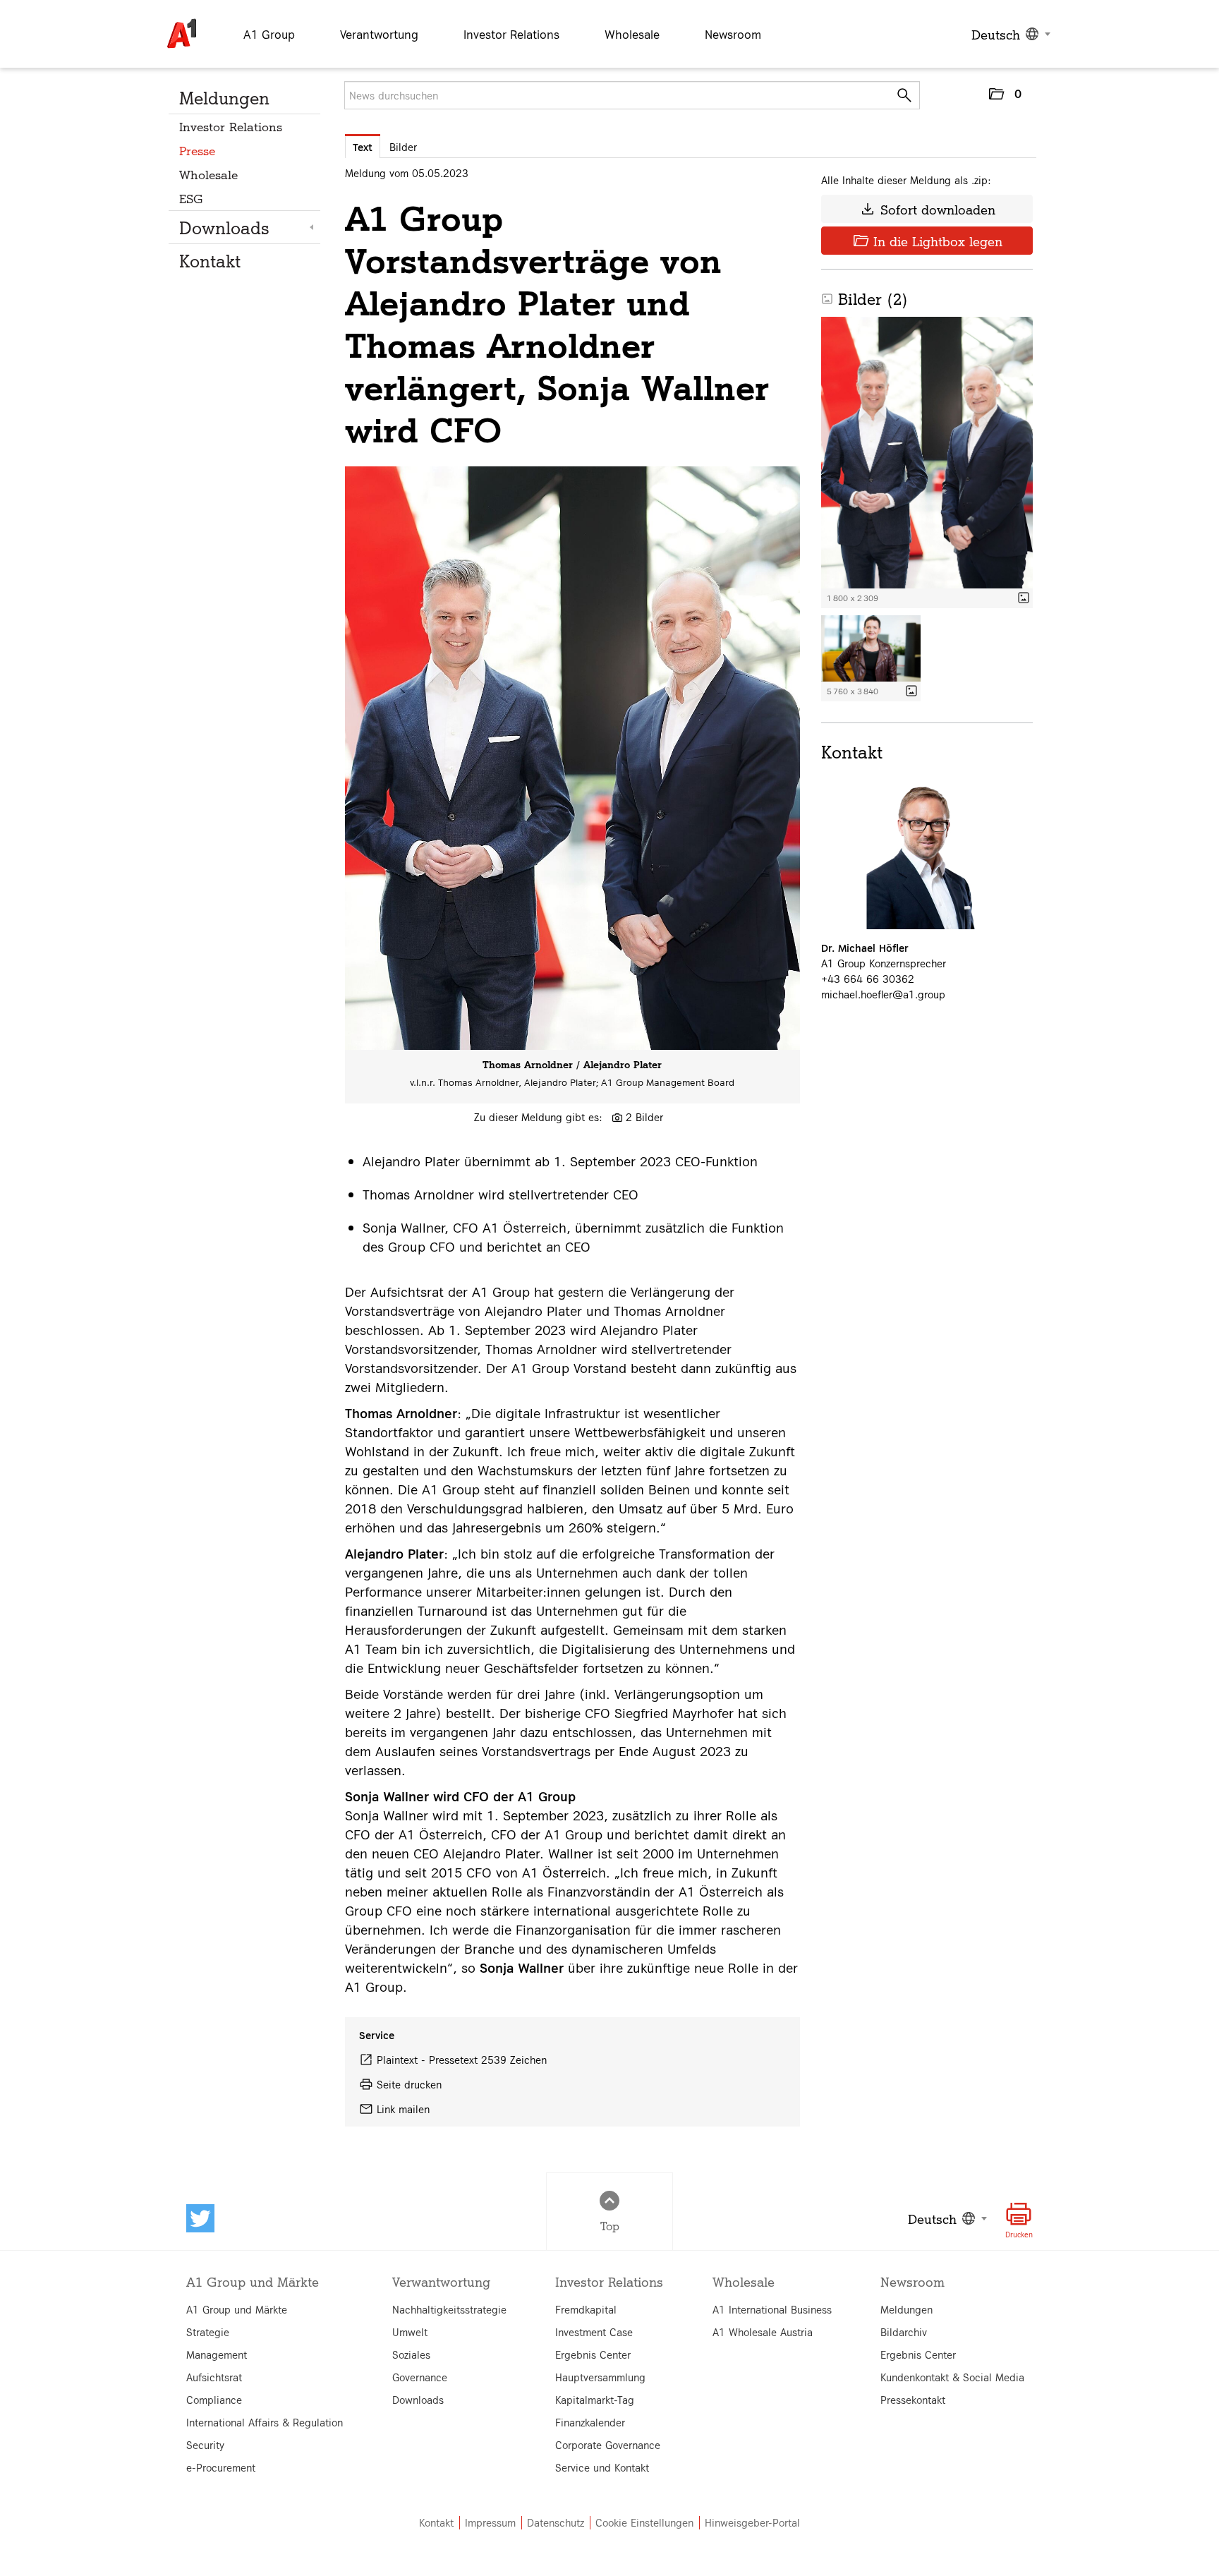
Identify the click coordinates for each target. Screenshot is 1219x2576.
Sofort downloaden (927, 209)
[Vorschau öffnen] (572, 758)
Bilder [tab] (403, 147)
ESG (191, 198)
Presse (197, 150)
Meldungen (224, 97)
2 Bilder (644, 1117)
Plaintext (397, 2060)
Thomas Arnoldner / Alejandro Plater (572, 1064)
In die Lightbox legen (927, 241)
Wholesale (208, 174)
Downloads (224, 227)
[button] (1005, 97)
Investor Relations (231, 126)
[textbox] (1009, 34)
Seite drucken (409, 2084)
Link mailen (403, 2109)
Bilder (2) (865, 298)
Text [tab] (363, 147)
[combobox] (1009, 34)
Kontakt (210, 260)
